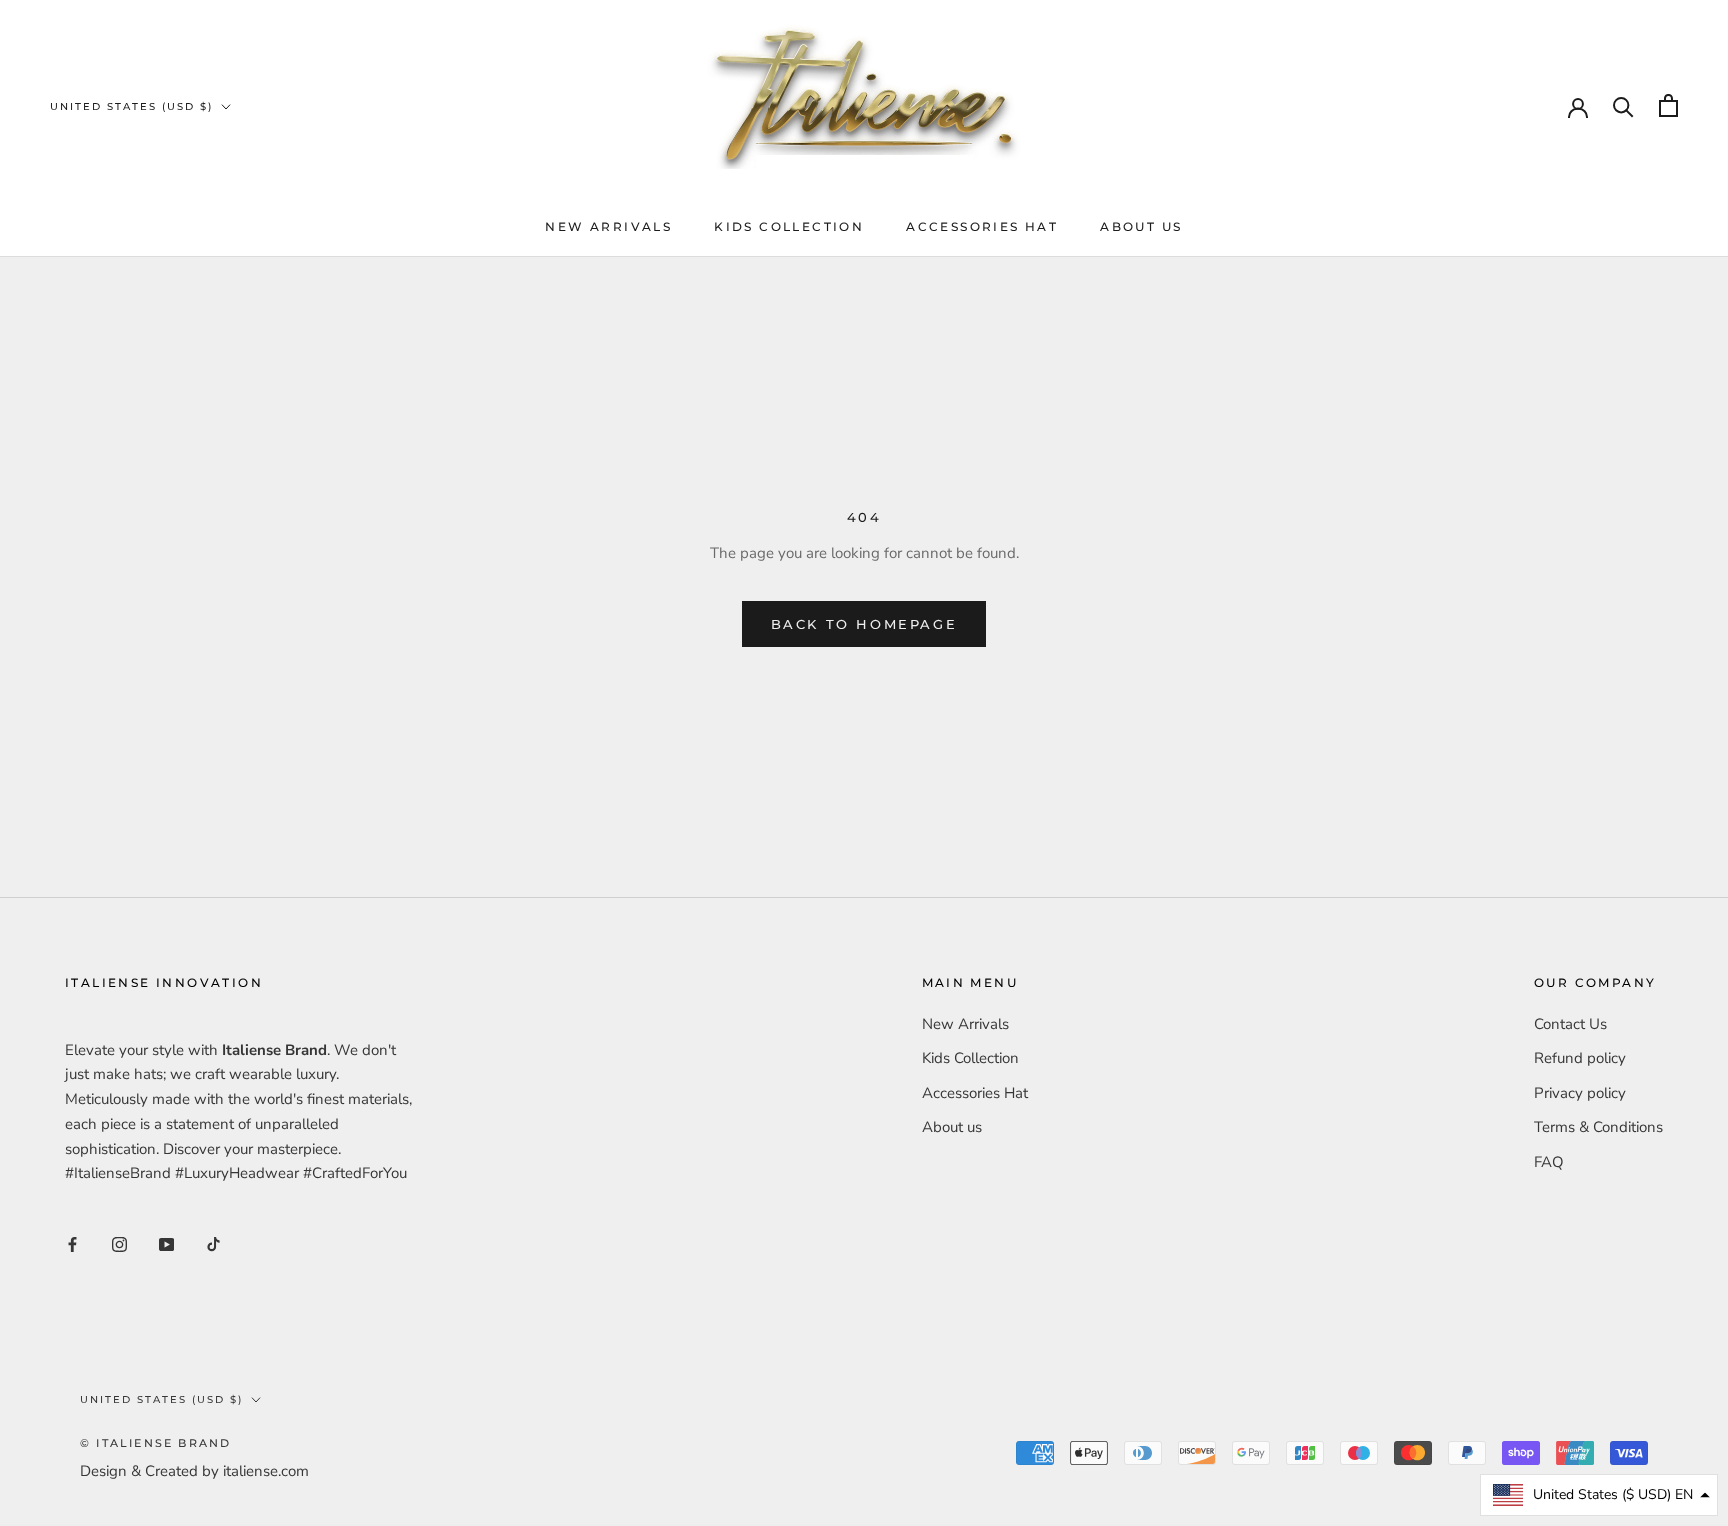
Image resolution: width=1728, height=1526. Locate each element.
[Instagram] (119, 1243)
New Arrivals (608, 226)
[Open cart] (1668, 105)
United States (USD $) (131, 106)
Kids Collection (789, 226)
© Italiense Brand (155, 1443)
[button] (1599, 1495)
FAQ (1549, 1162)
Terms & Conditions (1598, 1127)
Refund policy (1580, 1058)
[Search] (1623, 105)
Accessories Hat (982, 226)
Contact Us (1570, 1024)
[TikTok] (213, 1243)
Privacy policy (1580, 1093)
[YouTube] (166, 1243)
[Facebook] (72, 1243)
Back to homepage (864, 624)
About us (1141, 226)
